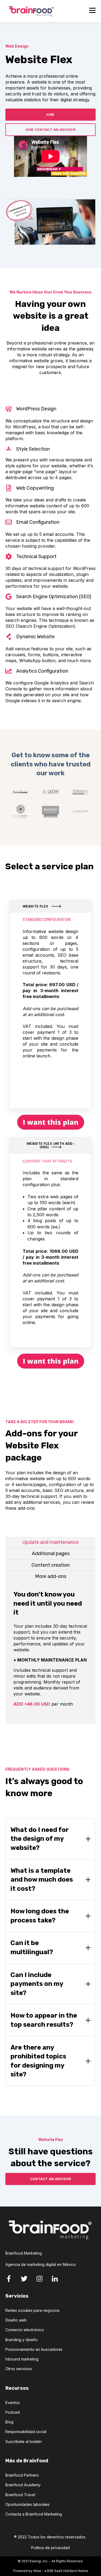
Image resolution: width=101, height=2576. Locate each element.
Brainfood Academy (23, 2485)
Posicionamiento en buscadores (34, 2349)
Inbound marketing (22, 2359)
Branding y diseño (22, 2340)
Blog (9, 2422)
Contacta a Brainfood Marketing (34, 2514)
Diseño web (16, 2320)
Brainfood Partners (22, 2475)
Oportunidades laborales (27, 2504)
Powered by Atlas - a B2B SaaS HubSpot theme (51, 2571)
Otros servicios (19, 2369)
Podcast (13, 2412)
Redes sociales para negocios (32, 2310)
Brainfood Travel (20, 2495)
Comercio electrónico (25, 2330)
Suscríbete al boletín (24, 2442)
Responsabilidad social (26, 2432)
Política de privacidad (50, 2548)
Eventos (13, 2403)
